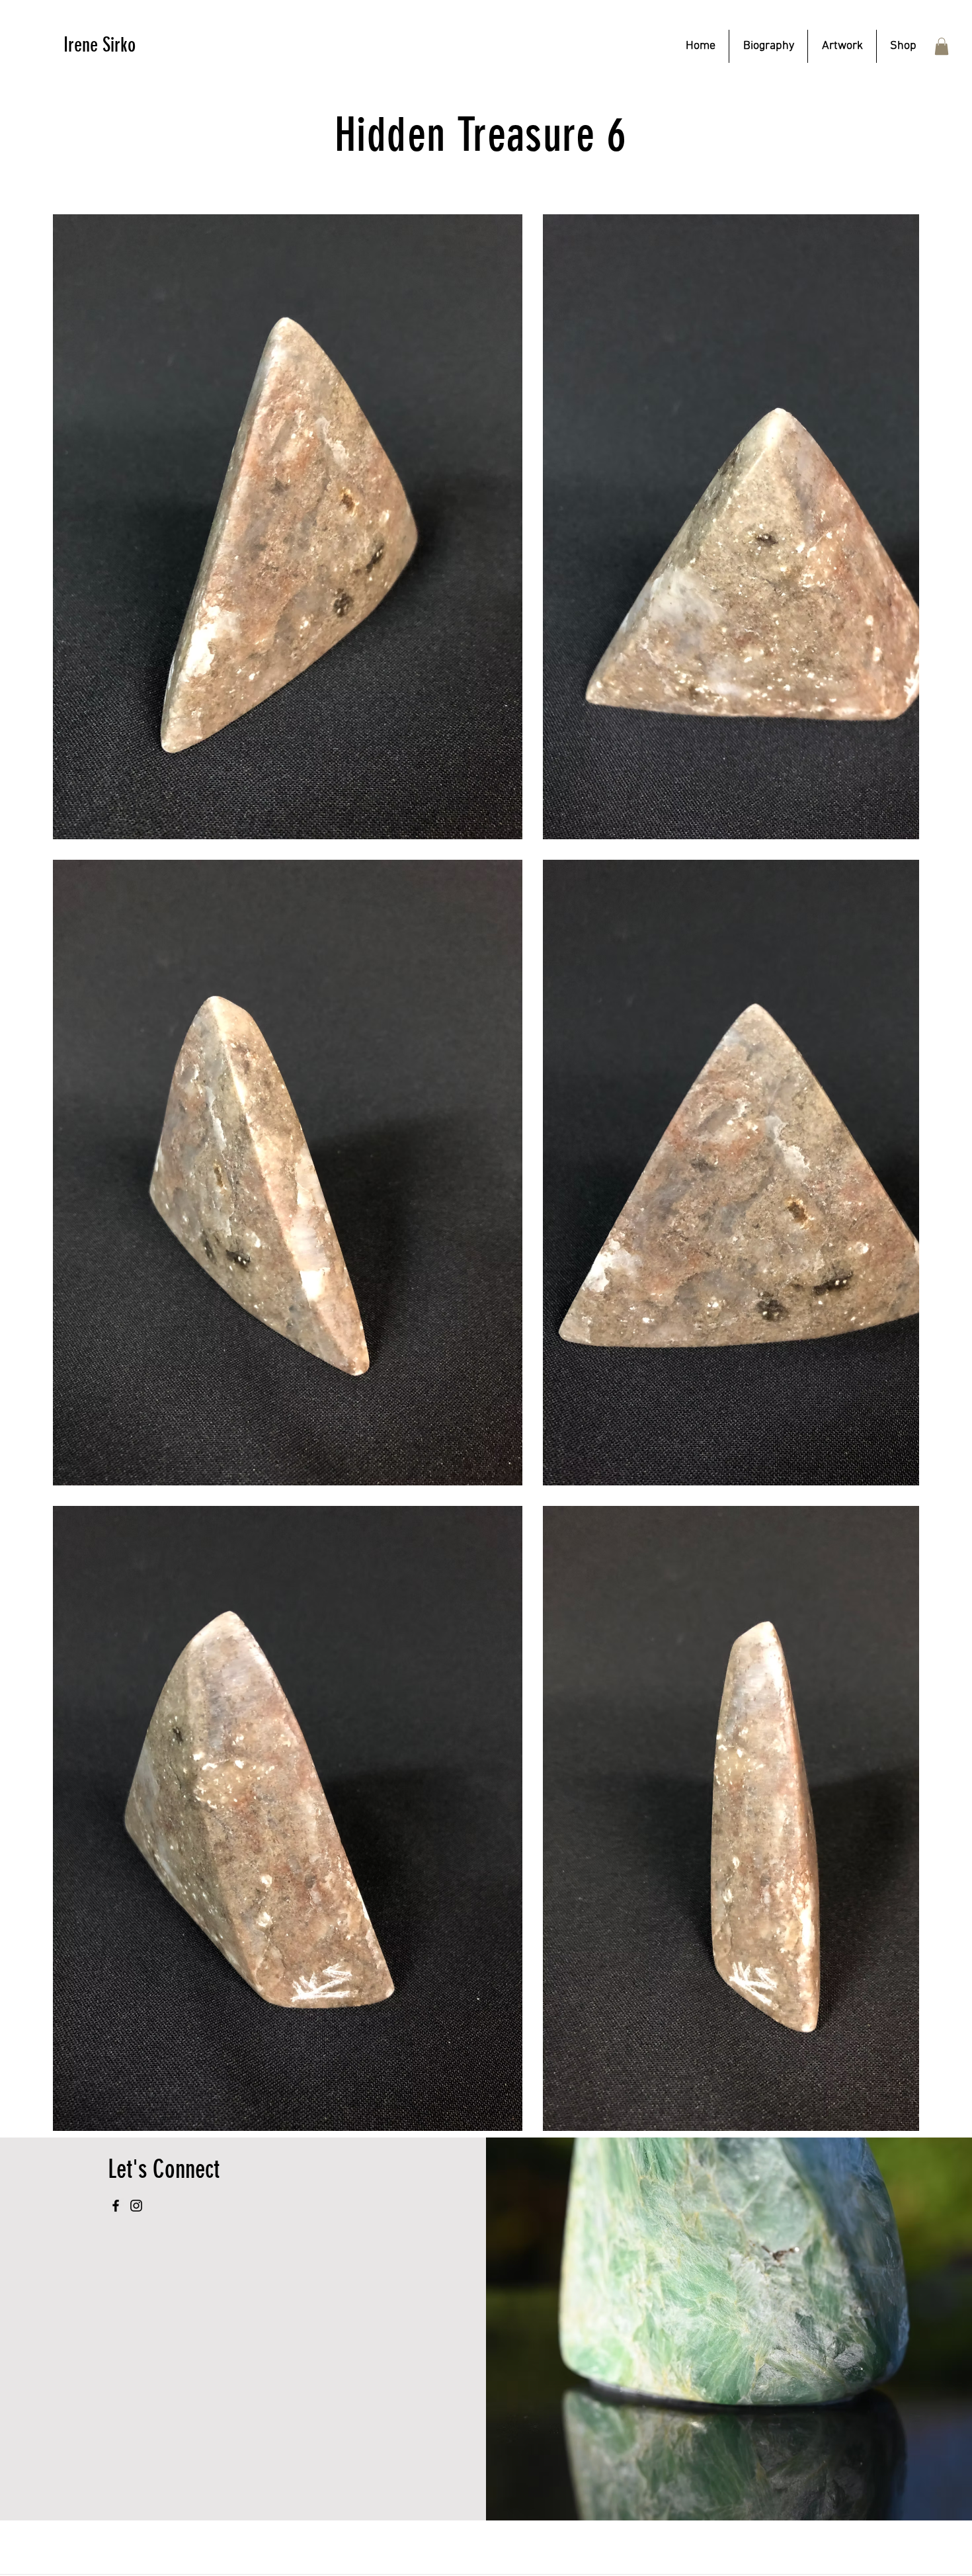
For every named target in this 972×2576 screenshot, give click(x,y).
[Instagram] (136, 2206)
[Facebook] (116, 2206)
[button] (842, 46)
